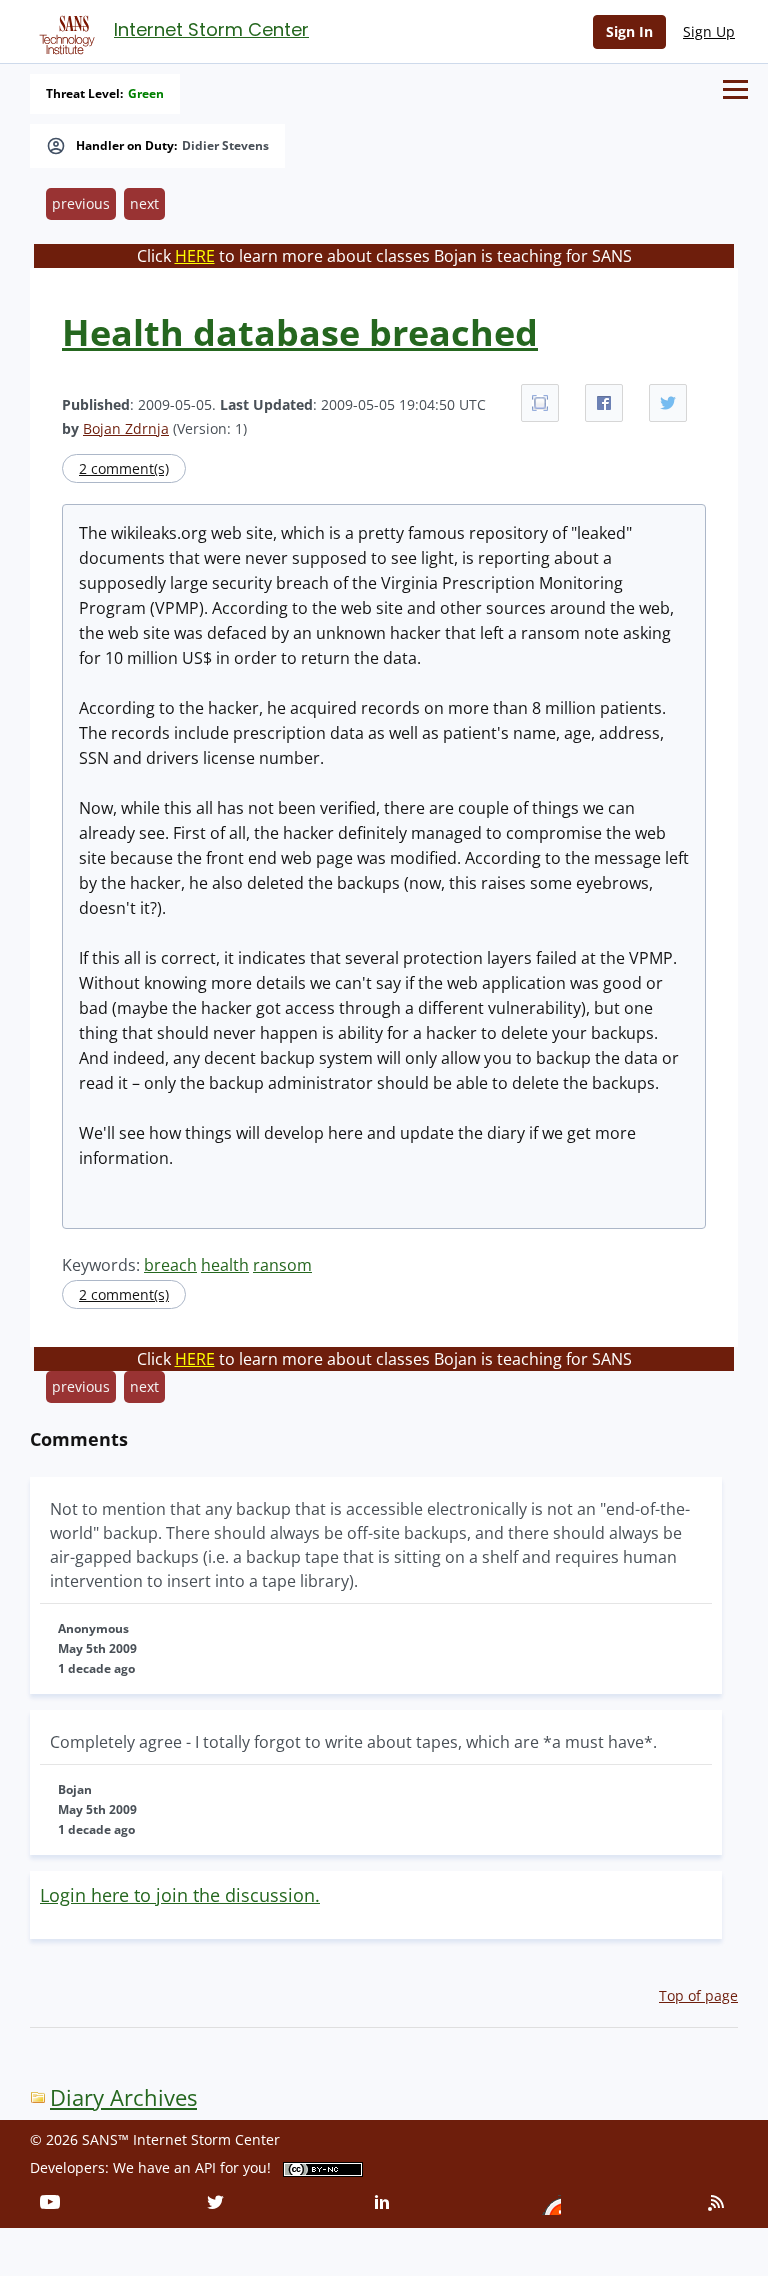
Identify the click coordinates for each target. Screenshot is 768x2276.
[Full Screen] (540, 403)
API (205, 2167)
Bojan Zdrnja (126, 428)
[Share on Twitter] (668, 403)
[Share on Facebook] (604, 403)
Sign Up (709, 31)
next (144, 203)
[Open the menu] (735, 89)
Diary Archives (123, 2097)
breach (170, 1265)
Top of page (698, 1995)
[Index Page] (64, 31)
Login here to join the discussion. (180, 1895)
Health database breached (300, 332)
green (146, 94)
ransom (282, 1265)
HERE (195, 256)
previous (81, 203)
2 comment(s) (124, 468)
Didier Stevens (225, 146)
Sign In (629, 31)
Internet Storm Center (211, 29)
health (225, 1265)
